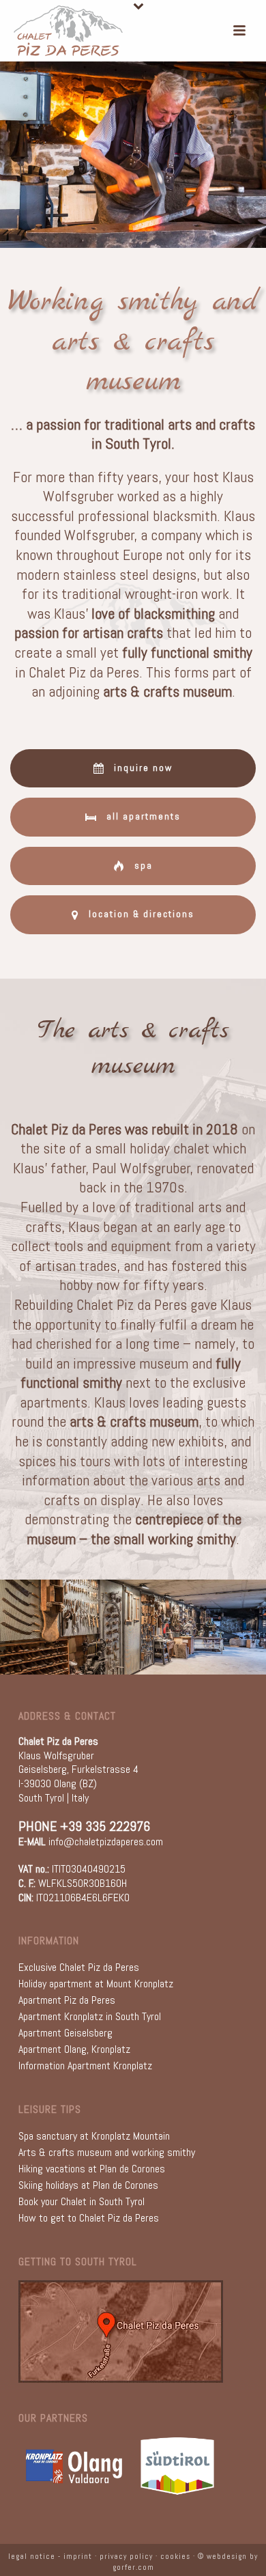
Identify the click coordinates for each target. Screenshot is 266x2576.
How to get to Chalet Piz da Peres (89, 2218)
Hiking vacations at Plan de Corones (92, 2169)
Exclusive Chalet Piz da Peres (79, 1967)
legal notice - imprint (50, 2556)
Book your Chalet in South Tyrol (82, 2201)
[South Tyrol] (177, 2465)
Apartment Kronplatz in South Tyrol (90, 2016)
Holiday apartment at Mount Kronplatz (96, 1984)
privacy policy (126, 2556)
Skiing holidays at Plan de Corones (88, 2185)
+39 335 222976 (105, 1826)
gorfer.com (133, 2567)
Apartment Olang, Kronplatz (74, 2049)
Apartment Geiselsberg (65, 2033)
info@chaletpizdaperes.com (106, 1842)
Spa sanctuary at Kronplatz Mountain (94, 2136)
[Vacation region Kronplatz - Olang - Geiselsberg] (74, 2465)
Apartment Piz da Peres (67, 2000)
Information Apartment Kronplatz (85, 2066)
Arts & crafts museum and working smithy (107, 2152)
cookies (175, 2556)
